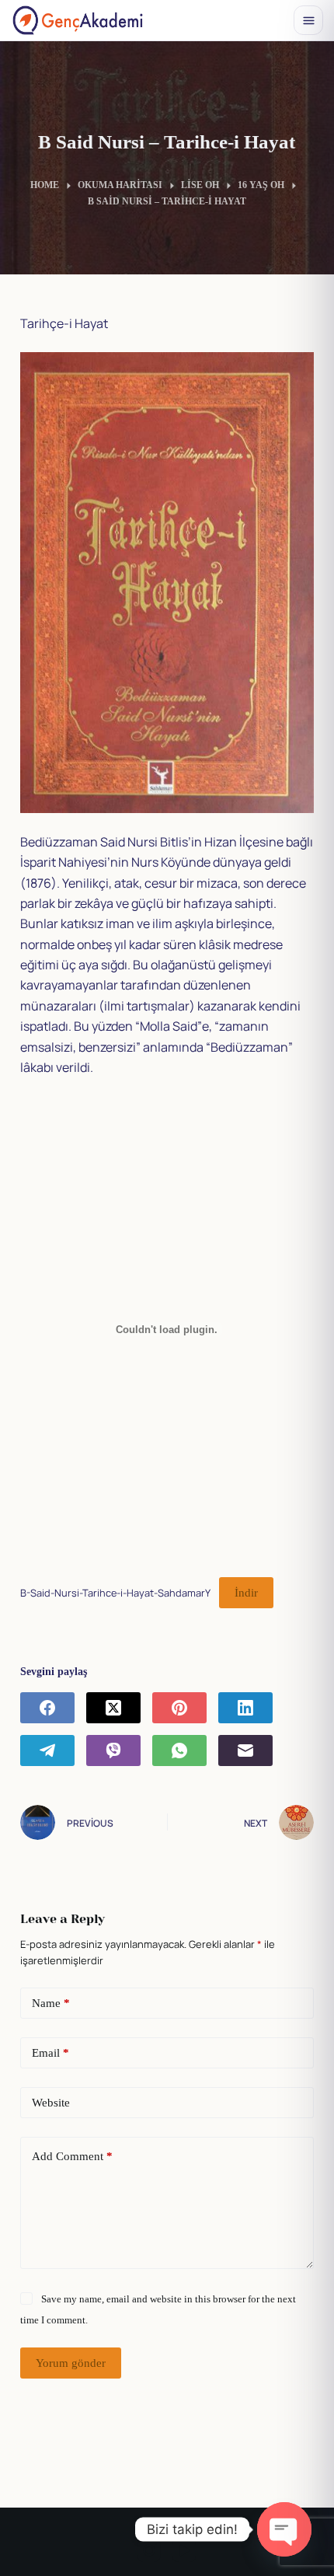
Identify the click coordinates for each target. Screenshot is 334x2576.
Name (51, 2003)
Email (50, 2053)
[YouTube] (184, 2550)
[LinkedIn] (245, 1708)
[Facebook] (47, 1708)
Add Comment (72, 2156)
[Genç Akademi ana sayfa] (78, 20)
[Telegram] (47, 1750)
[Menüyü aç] (308, 20)
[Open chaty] (284, 2529)
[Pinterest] (179, 1708)
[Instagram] (149, 2550)
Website (51, 2103)
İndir (246, 1593)
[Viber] (113, 1750)
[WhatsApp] (179, 1750)
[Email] (245, 1750)
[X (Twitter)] (113, 1708)
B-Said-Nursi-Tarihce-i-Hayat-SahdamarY (115, 1593)
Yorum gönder (71, 2363)
